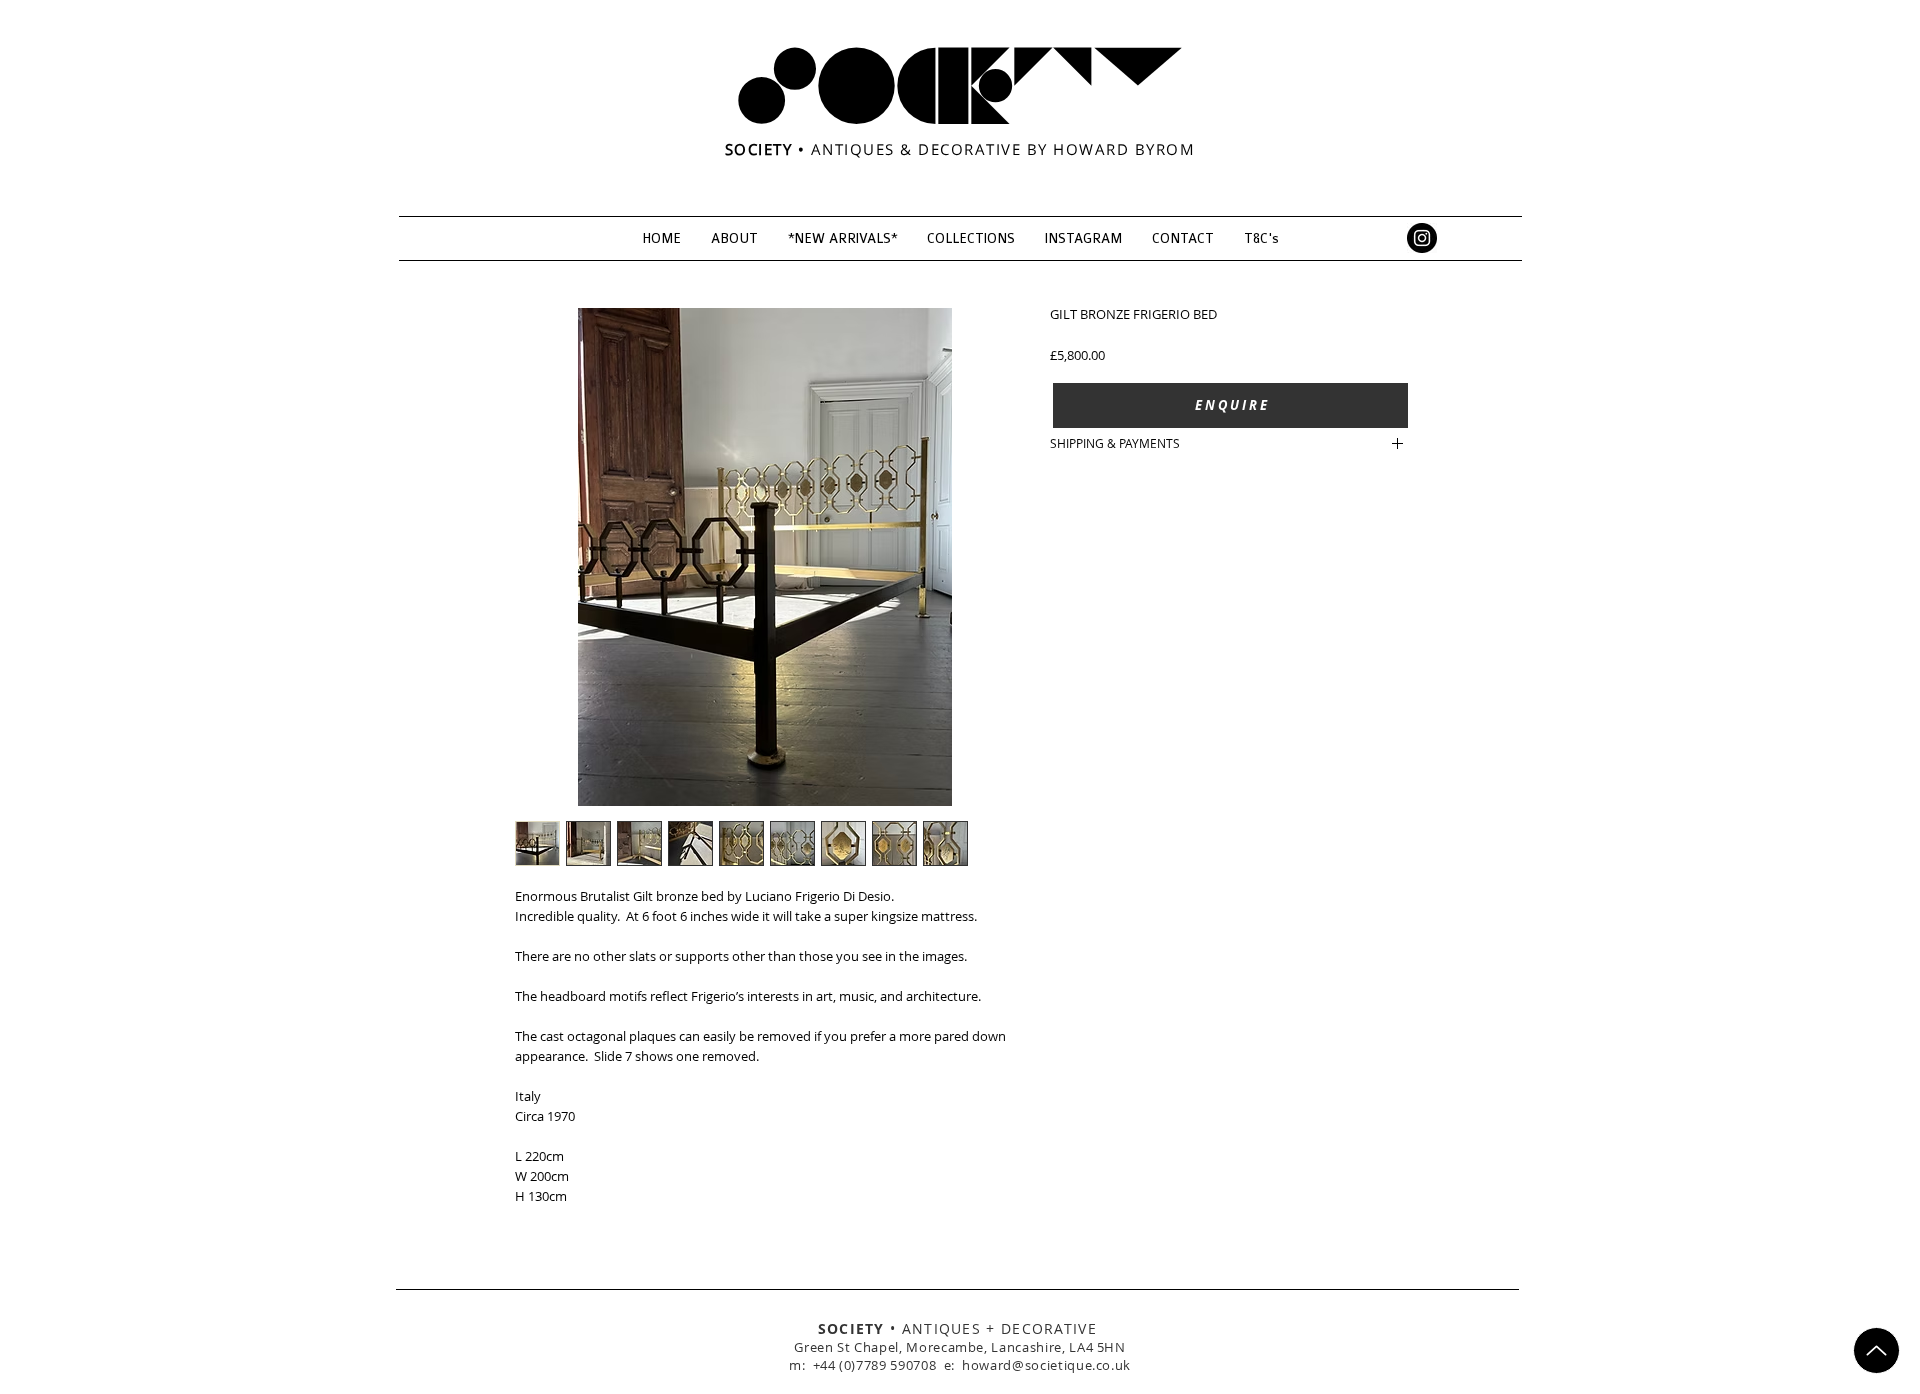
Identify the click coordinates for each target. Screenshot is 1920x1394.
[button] (1230, 405)
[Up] (1876, 1350)
